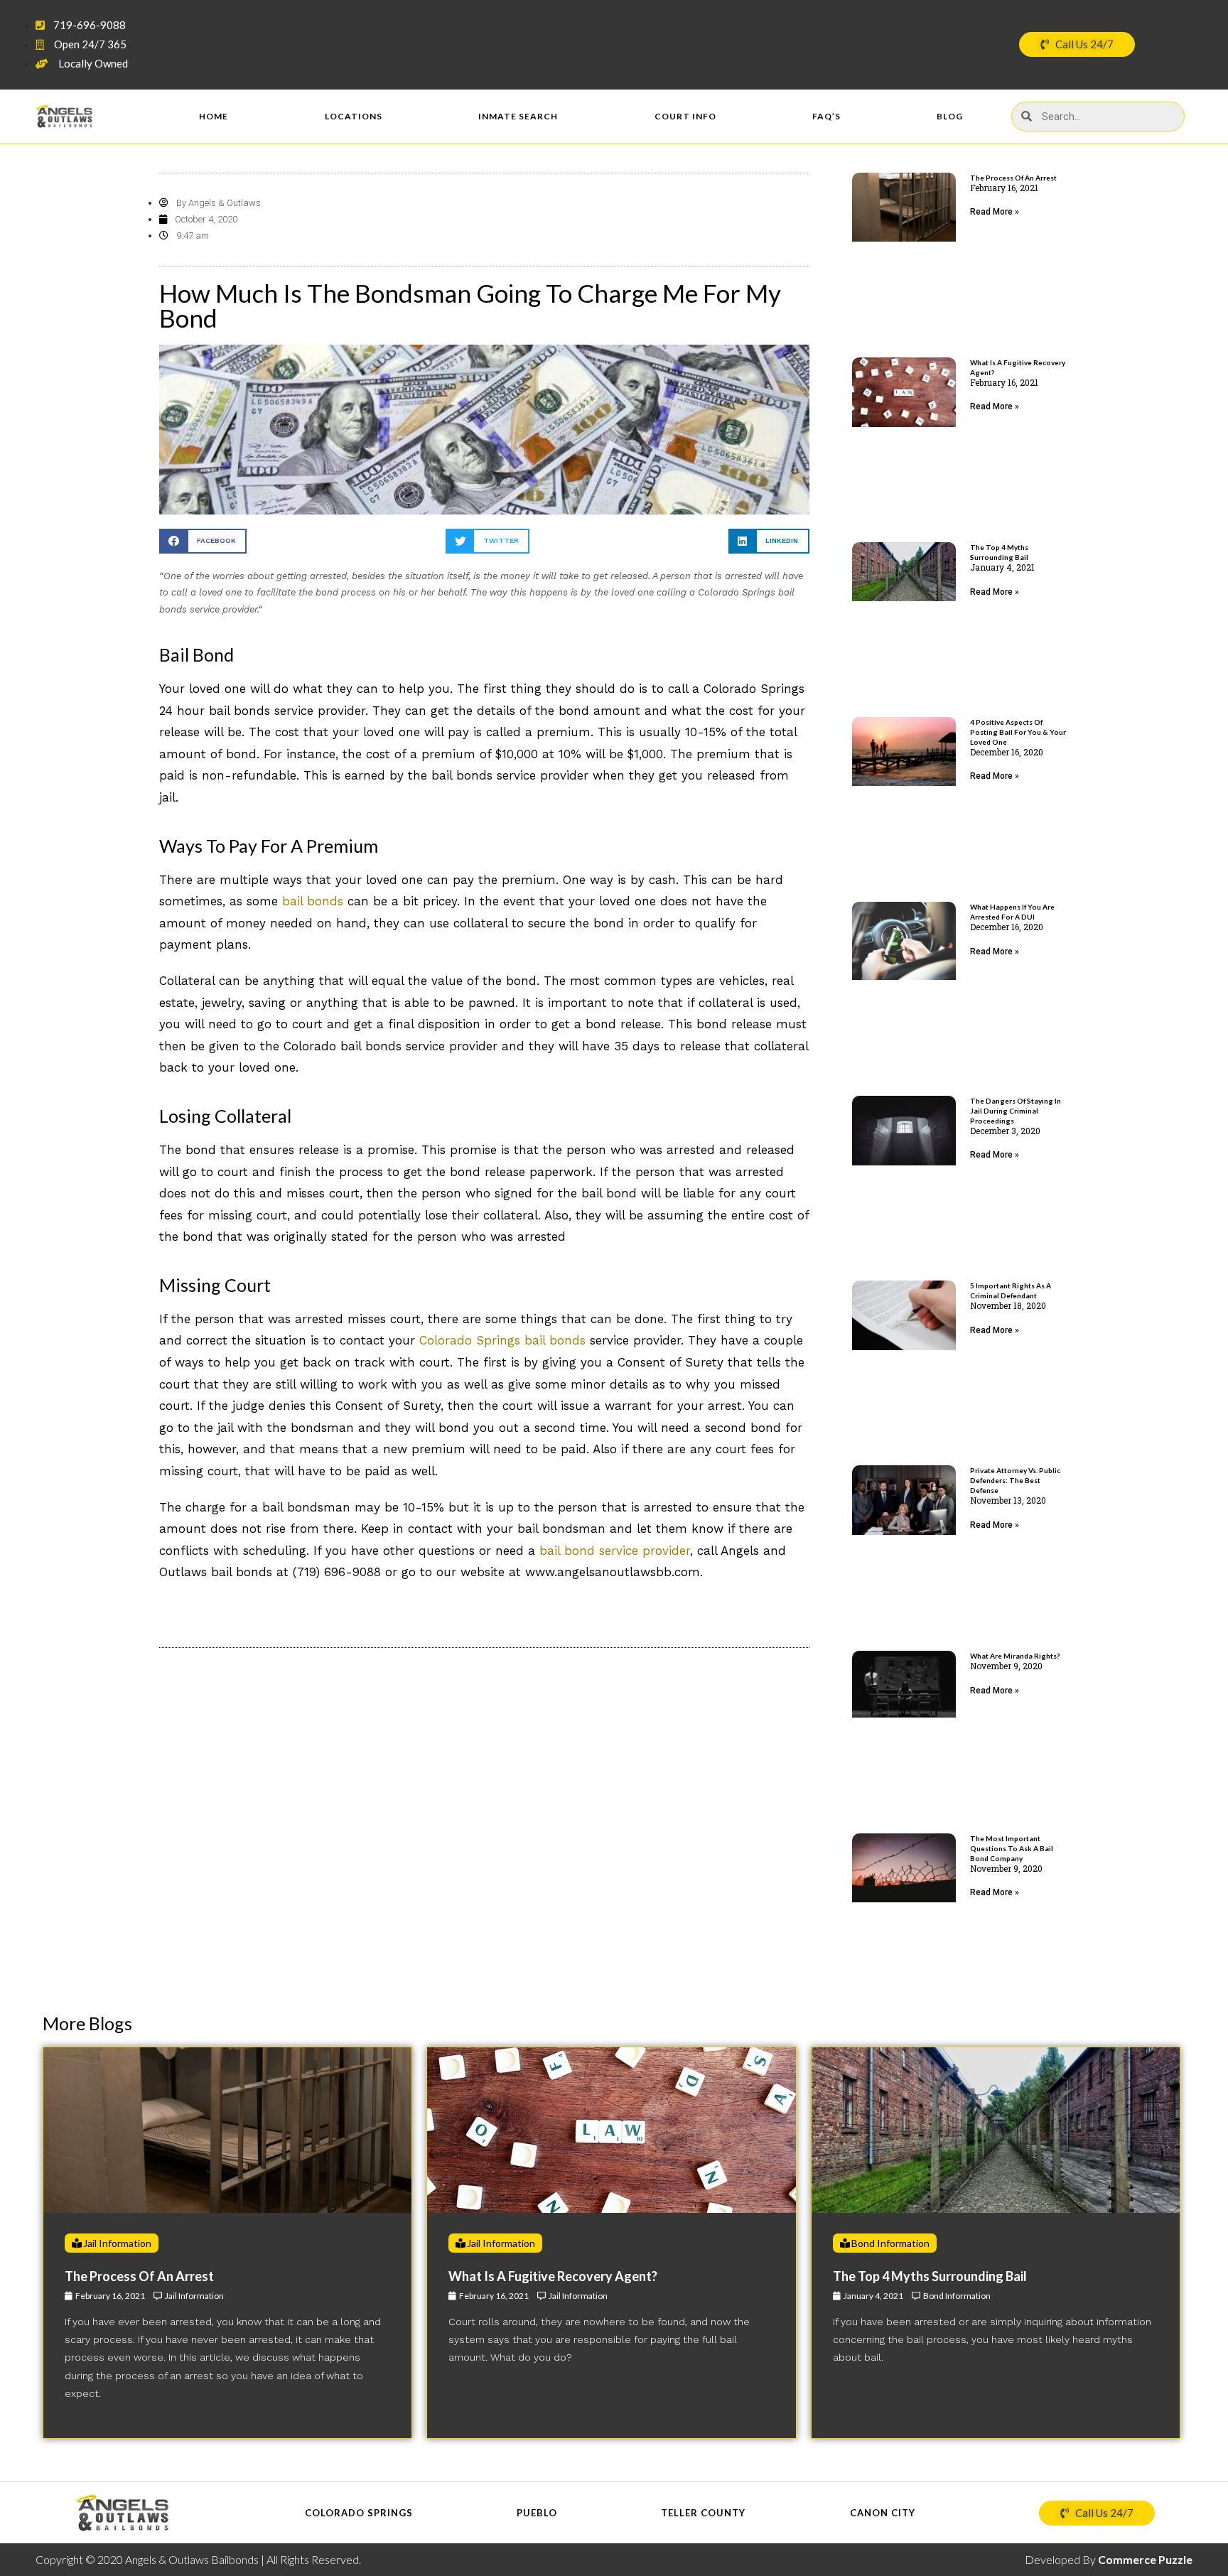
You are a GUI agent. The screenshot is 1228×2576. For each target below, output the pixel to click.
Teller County (703, 2513)
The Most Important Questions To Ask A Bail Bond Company (1012, 1848)
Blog (950, 116)
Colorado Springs (359, 2513)
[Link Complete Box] (227, 2243)
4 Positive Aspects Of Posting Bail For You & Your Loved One (1018, 732)
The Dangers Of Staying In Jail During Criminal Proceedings (1016, 1111)
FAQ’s (826, 116)
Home (214, 116)
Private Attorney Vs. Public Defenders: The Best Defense (1015, 1480)
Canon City (883, 2513)
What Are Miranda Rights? (1015, 1656)
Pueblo (537, 2513)
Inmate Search (518, 116)
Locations (354, 116)
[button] (203, 541)
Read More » (995, 212)
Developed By (1109, 2559)
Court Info (685, 116)
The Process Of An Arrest (1013, 178)
